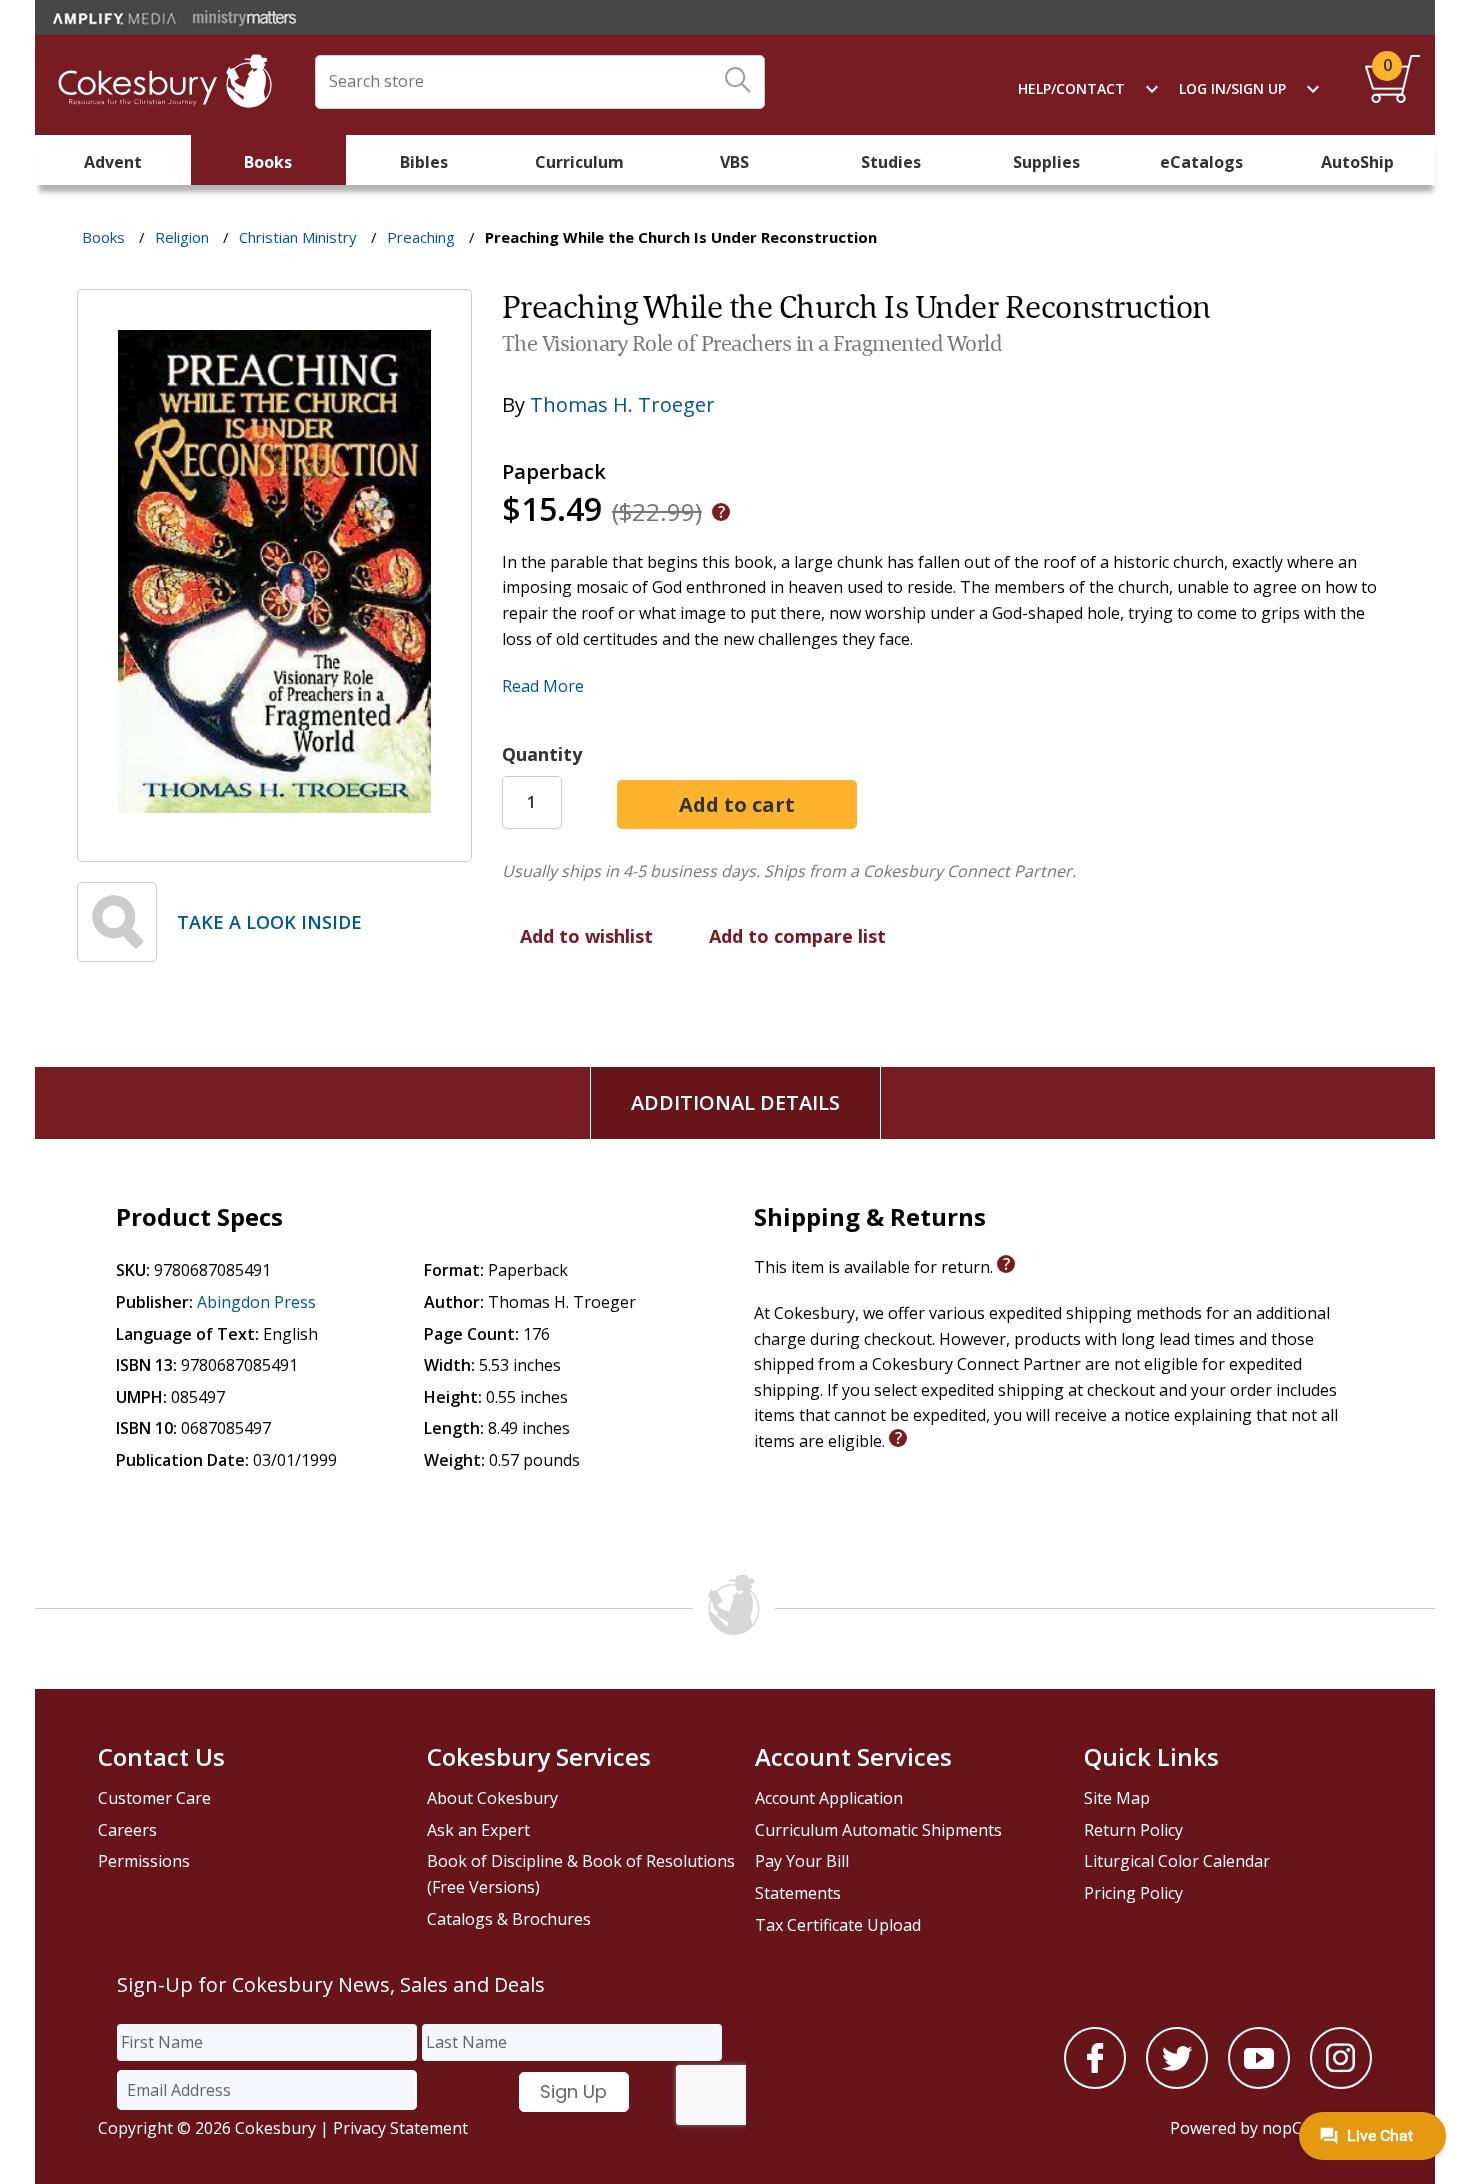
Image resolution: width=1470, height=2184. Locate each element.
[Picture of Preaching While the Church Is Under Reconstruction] (274, 847)
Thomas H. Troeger (622, 404)
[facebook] (1095, 2083)
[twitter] (1177, 2083)
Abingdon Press (256, 1302)
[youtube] (1259, 2083)
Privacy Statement (400, 2128)
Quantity (542, 754)
